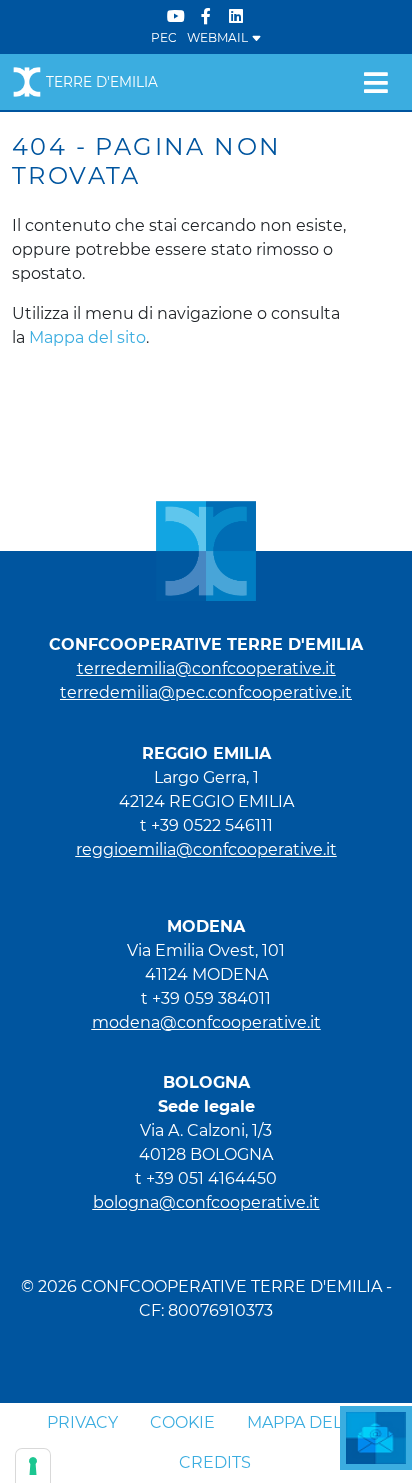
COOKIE (182, 1422)
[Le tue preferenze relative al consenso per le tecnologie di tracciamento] (33, 1466)
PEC (164, 37)
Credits (215, 1462)
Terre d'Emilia (102, 82)
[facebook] (206, 16)
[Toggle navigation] (375, 82)
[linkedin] (236, 16)
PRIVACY (82, 1422)
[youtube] (176, 16)
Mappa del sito (87, 337)
